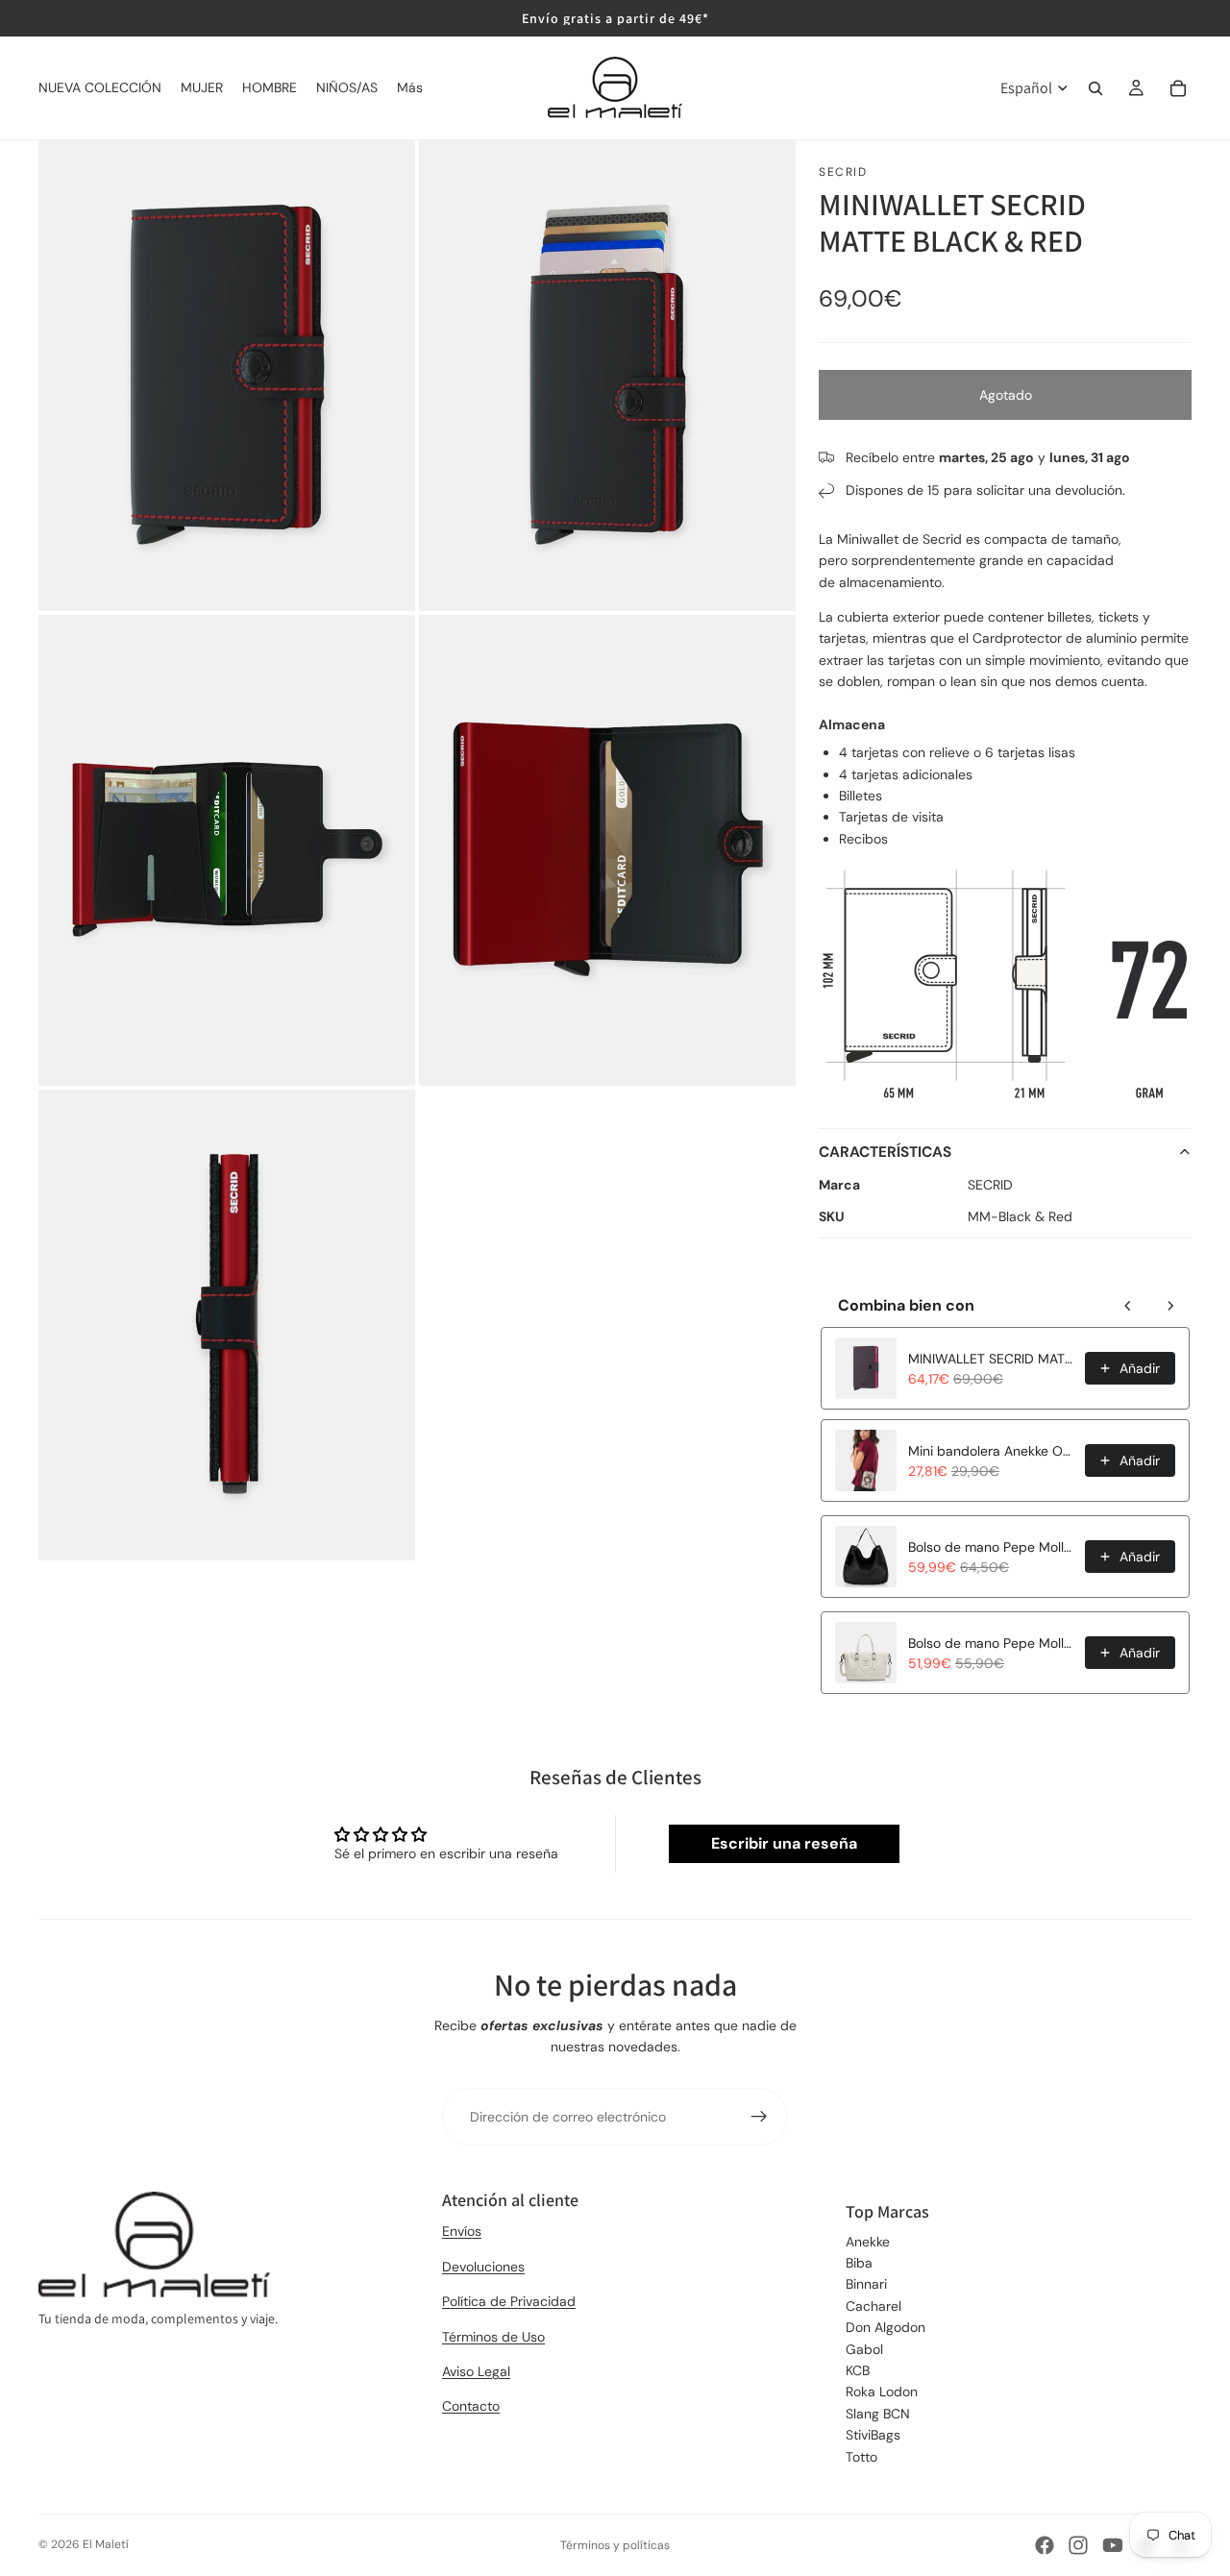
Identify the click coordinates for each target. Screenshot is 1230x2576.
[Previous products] (1128, 1306)
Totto (861, 2457)
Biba (859, 2263)
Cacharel (873, 2306)
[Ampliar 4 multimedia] (607, 850)
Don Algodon (886, 2327)
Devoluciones (483, 2267)
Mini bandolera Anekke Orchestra (991, 1451)
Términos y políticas (615, 2545)
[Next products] (1170, 1306)
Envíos (462, 2231)
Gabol (864, 2349)
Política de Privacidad (509, 2301)
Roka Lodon (882, 2392)
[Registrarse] (759, 2117)
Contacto (471, 2406)
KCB (858, 2370)
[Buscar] (1095, 88)
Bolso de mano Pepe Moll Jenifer (991, 1547)
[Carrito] (1178, 88)
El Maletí (106, 2544)
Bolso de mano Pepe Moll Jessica (991, 1643)
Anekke (868, 2242)
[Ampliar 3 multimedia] (227, 850)
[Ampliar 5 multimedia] (227, 1325)
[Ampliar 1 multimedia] (227, 376)
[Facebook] (1045, 2545)
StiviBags (873, 2435)
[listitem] (410, 88)
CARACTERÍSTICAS (885, 1152)
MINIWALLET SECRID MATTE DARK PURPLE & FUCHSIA (991, 1359)
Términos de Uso (493, 2337)
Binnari (866, 2284)
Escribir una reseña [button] (784, 1843)
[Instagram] (1078, 2545)
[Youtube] (1113, 2545)
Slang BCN (878, 2414)
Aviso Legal (476, 2371)
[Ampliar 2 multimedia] (607, 376)
